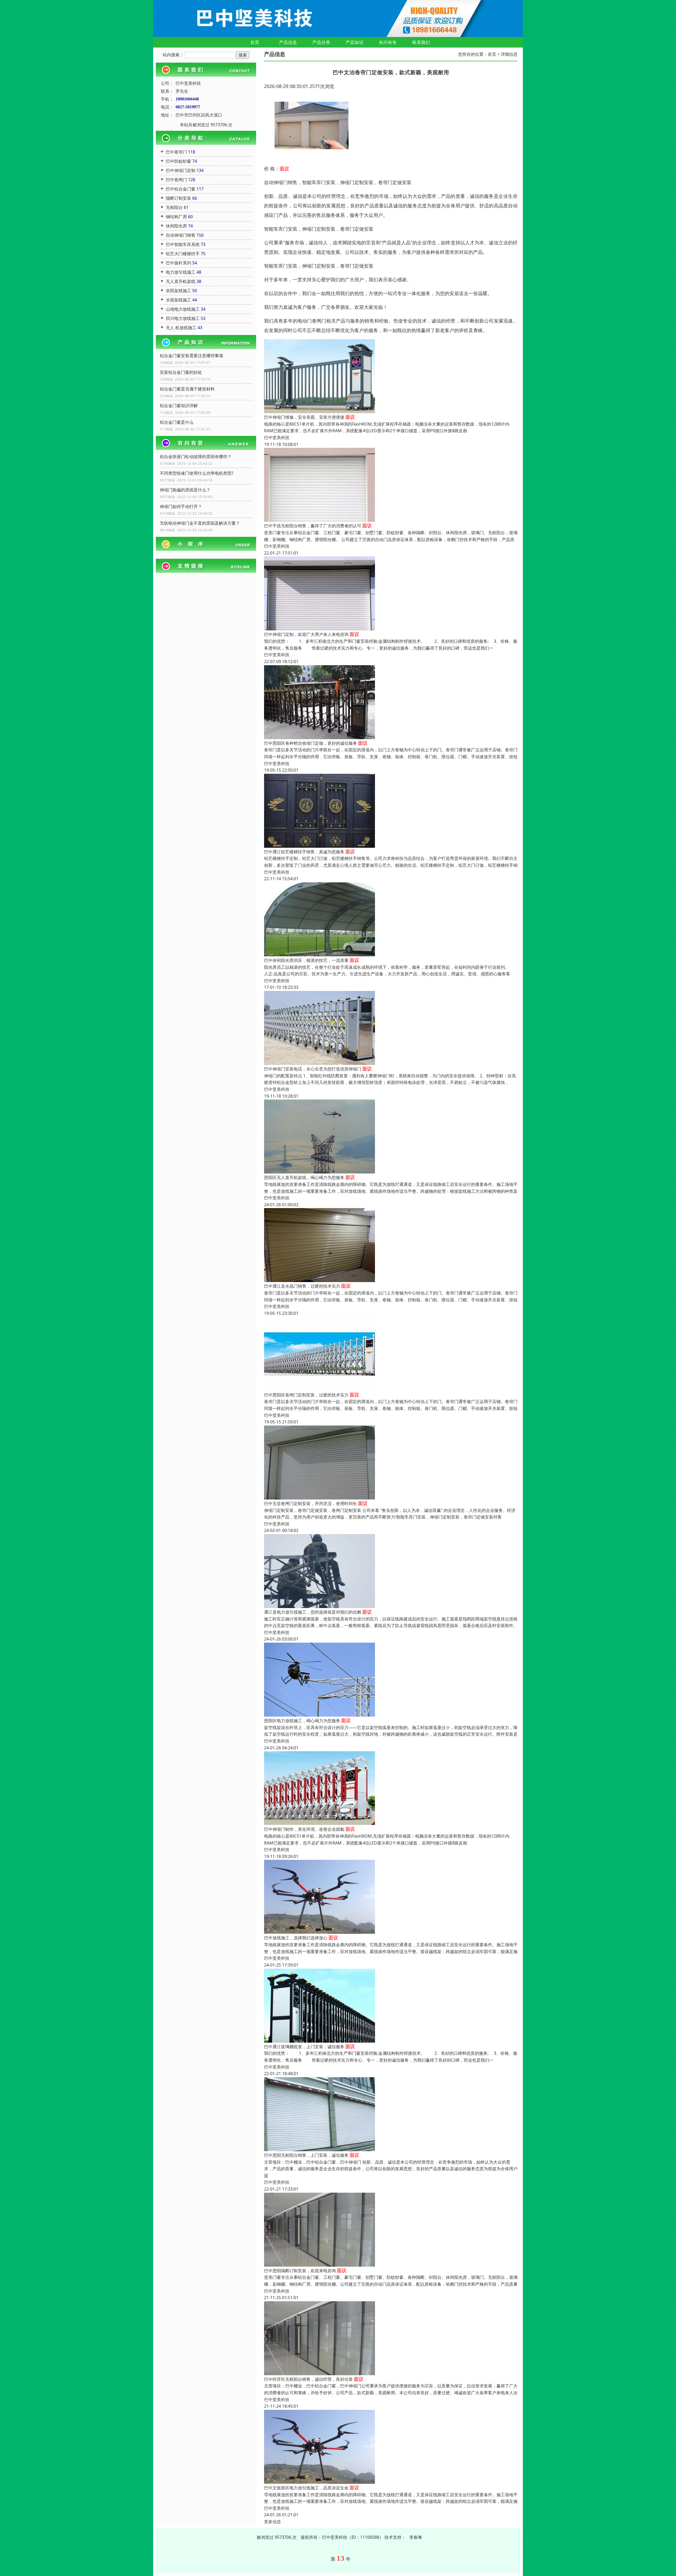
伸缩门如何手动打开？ (181, 506)
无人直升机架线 (181, 281)
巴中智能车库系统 (183, 244)
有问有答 (388, 42)
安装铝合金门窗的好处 (181, 372)
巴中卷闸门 (176, 180)
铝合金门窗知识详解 (179, 406)
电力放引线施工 (181, 272)
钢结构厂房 (176, 217)
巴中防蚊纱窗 (179, 161)
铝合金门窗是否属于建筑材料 (187, 389)
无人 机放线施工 (181, 328)
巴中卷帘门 (176, 152)
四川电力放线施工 (183, 318)
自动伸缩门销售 (181, 235)
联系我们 (421, 42)
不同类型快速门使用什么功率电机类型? (197, 473)
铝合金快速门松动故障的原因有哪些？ (196, 456)
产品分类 (321, 42)
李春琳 (416, 2537)
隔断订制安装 (179, 198)
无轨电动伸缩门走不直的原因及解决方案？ (200, 523)
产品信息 (288, 42)
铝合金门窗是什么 (177, 422)
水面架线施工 (179, 300)
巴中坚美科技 (277, 437)
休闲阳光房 (176, 226)
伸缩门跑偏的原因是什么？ (185, 490)
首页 (255, 42)
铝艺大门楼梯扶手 (183, 254)
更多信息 (273, 2522)
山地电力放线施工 (183, 309)
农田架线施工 (179, 291)
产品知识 (355, 42)
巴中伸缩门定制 (181, 170)
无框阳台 (174, 207)
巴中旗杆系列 (179, 263)
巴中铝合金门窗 (181, 189)
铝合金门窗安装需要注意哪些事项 (191, 356)
